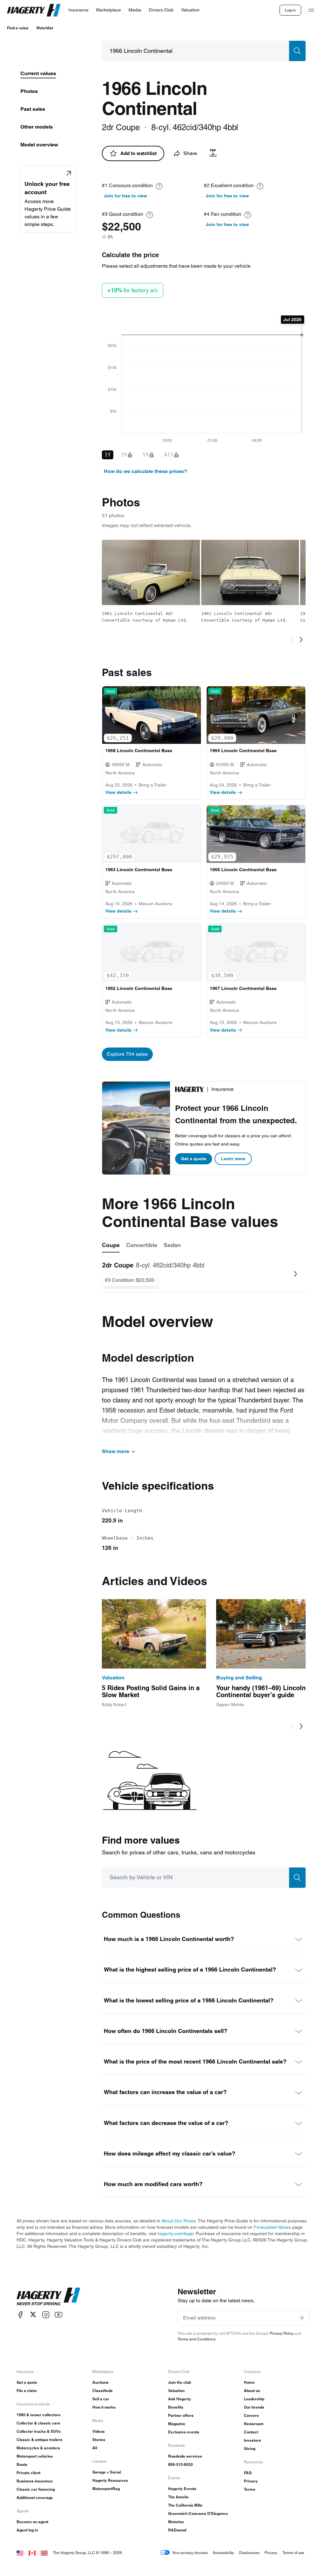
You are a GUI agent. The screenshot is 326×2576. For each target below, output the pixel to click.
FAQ (248, 2473)
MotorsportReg (106, 2489)
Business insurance (35, 2481)
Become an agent (32, 2522)
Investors (252, 2440)
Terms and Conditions (197, 2339)
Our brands (254, 2407)
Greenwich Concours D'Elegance (198, 2513)
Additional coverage (35, 2498)
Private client (28, 2473)
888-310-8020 (181, 2464)
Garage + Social (107, 2472)
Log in (290, 10)
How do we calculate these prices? (145, 471)
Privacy (251, 2481)
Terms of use (293, 2553)
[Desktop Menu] (311, 10)
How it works (104, 2407)
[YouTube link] (59, 2315)
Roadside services (185, 2456)
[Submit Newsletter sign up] (301, 2318)
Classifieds (103, 2391)
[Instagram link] (46, 2315)
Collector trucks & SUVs (39, 2431)
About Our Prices (179, 2221)
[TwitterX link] (33, 2315)
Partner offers (181, 2415)
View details (118, 792)
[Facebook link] (20, 2315)
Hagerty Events (182, 2489)
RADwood (177, 2530)
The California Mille (185, 2505)
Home (249, 2382)
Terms (250, 2489)
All (95, 2448)
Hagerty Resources (110, 2480)
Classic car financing (36, 2489)
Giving (250, 2449)
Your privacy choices (190, 2553)
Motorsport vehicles (35, 2456)
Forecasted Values (272, 2227)
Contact (251, 2432)
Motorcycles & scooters (38, 2448)
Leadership (254, 2399)
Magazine (177, 2424)
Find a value (18, 28)
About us (252, 2391)
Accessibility (223, 2553)
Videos (99, 2431)
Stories (99, 2440)
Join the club (180, 2382)
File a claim (27, 2391)
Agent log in (27, 2530)
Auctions (100, 2382)
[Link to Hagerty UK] (44, 2553)
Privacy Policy (282, 2333)
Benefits (176, 2407)
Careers (251, 2415)
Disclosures (249, 2553)
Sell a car (101, 2399)
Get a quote (194, 1159)
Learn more (233, 1159)
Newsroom (254, 2424)
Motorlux (176, 2522)
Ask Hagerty (180, 2399)
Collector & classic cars (38, 2423)
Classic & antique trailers (39, 2440)
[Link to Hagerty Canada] (32, 2553)
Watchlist (45, 28)
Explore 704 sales (127, 1054)
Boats (22, 2464)
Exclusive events (184, 2432)
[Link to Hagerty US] (20, 2553)
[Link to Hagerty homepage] (48, 2297)
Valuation (176, 2391)
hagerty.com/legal (176, 2234)
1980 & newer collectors (39, 2415)
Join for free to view (125, 196)
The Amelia (178, 2497)
